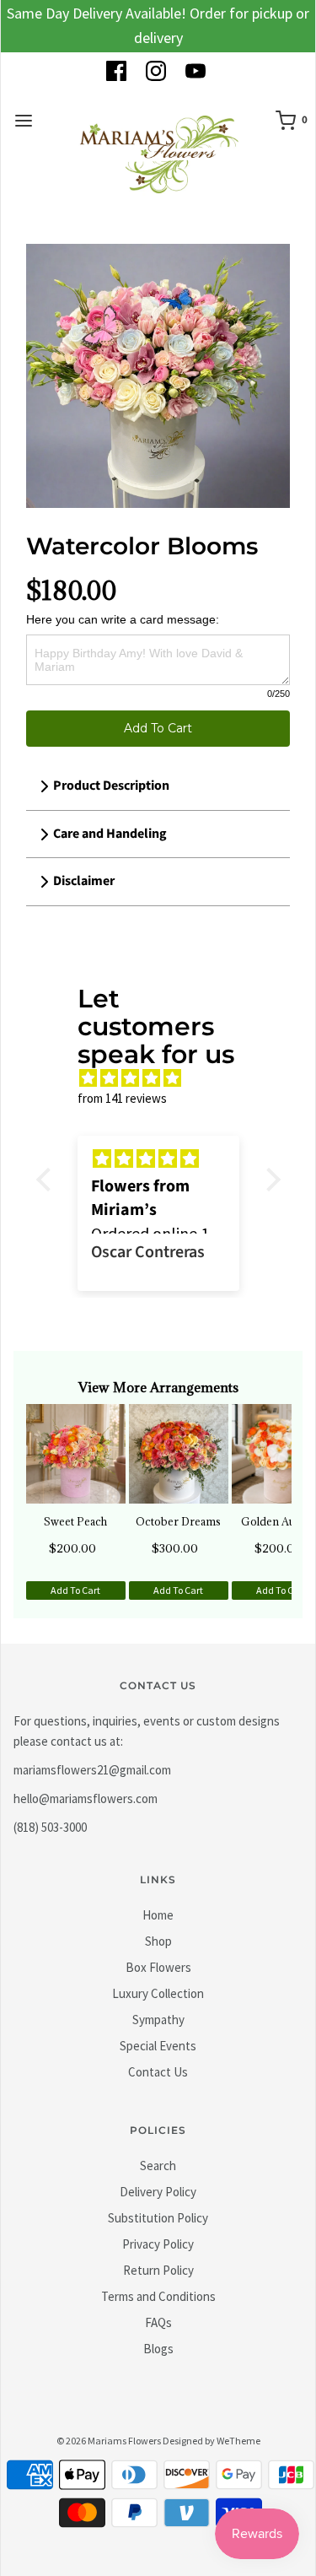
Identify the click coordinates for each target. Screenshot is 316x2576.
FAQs (158, 2322)
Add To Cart (158, 728)
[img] (167, 1078)
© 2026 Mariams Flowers (109, 2441)
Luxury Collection (158, 1993)
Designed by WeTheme (212, 2441)
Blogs (158, 2349)
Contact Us (158, 2072)
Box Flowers (158, 1967)
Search (158, 2166)
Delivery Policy (158, 2192)
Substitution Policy (158, 2218)
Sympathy (158, 2020)
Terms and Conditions (158, 2296)
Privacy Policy (158, 2244)
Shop (158, 1941)
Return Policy (158, 2270)
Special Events (158, 2046)
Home (158, 1915)
